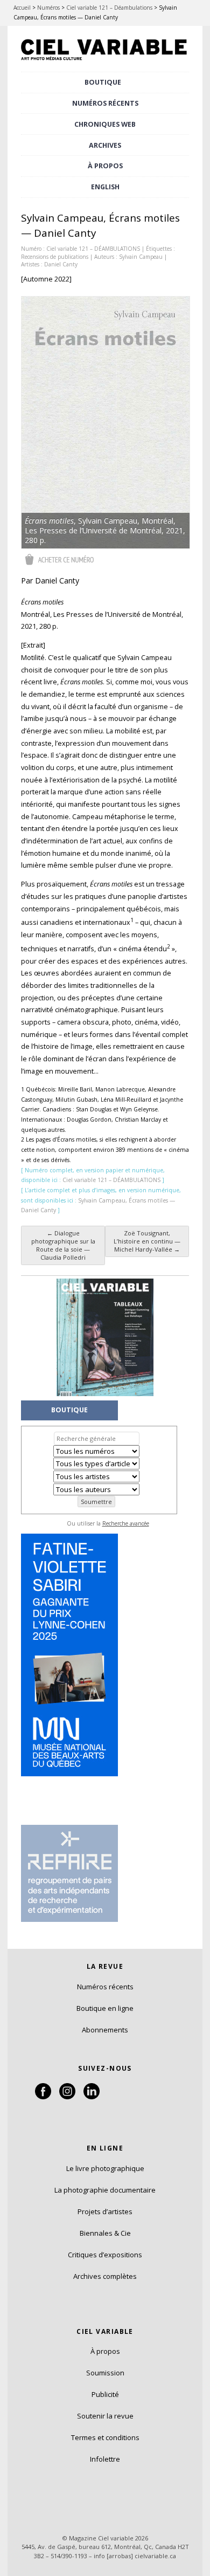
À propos (105, 2351)
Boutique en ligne (105, 2008)
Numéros (48, 8)
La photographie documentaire (105, 2190)
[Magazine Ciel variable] (105, 61)
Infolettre (105, 2459)
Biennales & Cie (105, 2233)
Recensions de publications (55, 257)
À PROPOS (105, 166)
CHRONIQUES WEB (105, 124)
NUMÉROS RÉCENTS (105, 103)
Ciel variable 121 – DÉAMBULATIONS (93, 249)
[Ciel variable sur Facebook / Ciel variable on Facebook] (43, 2097)
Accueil (22, 8)
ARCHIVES (105, 145)
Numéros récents (105, 1987)
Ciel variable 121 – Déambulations (109, 8)
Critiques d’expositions (105, 2255)
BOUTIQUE (103, 82)
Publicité (105, 2394)
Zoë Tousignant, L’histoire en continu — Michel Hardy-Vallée (147, 1241)
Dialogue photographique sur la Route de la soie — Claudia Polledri (63, 1245)
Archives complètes (105, 2276)
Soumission (105, 2373)
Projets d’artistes (105, 2211)
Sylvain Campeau (141, 257)
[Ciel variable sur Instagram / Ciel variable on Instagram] (67, 2097)
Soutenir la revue (105, 2416)
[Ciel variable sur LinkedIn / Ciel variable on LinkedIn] (92, 2097)
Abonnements (105, 2030)
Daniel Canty (61, 264)
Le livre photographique (105, 2168)
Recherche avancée (126, 1523)
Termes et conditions (105, 2437)
